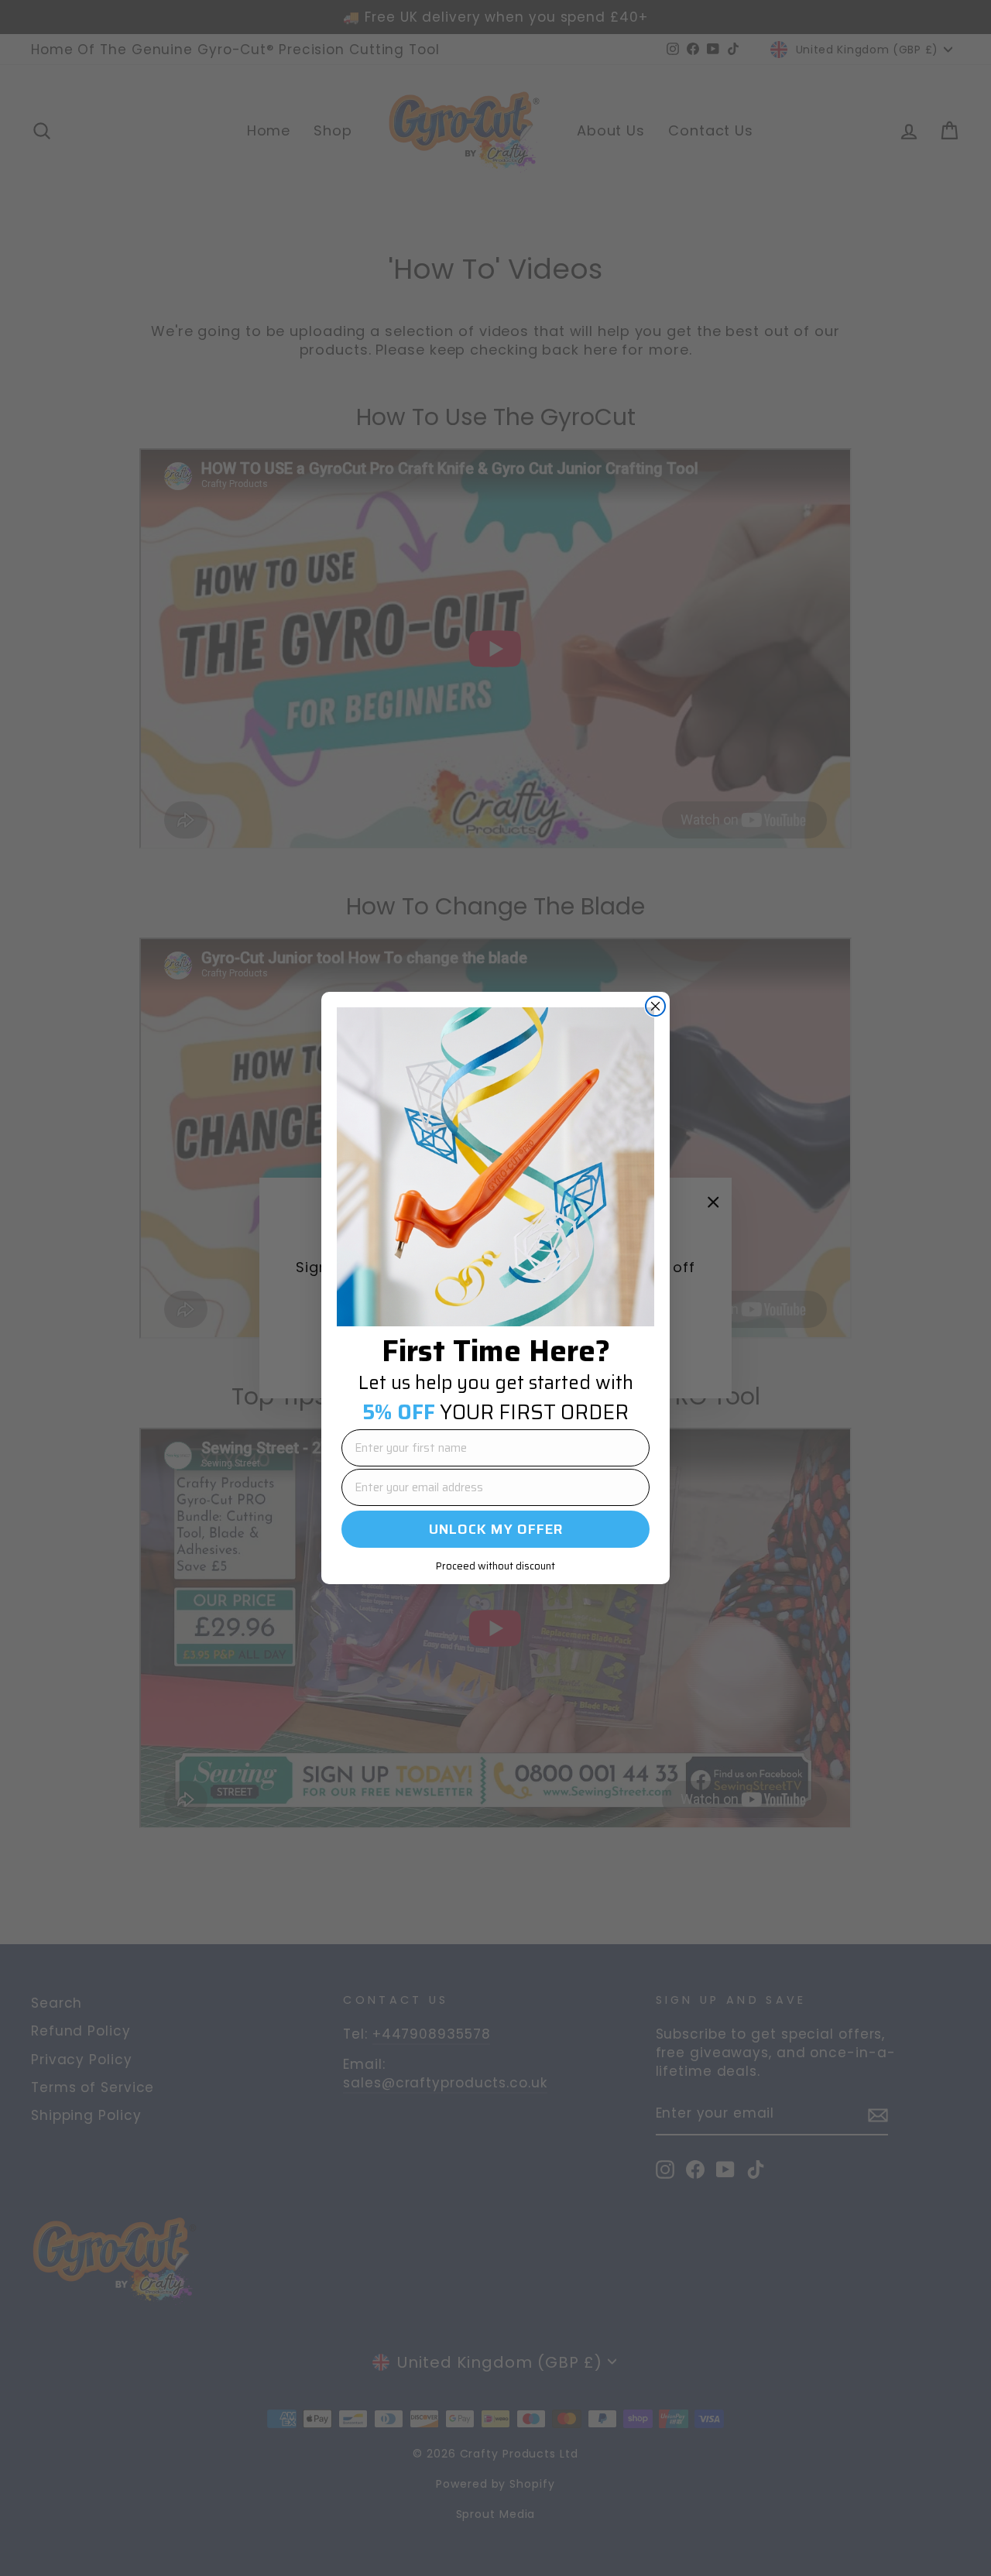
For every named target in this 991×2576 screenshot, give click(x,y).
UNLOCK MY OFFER (496, 1529)
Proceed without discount (495, 1566)
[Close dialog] (655, 1006)
